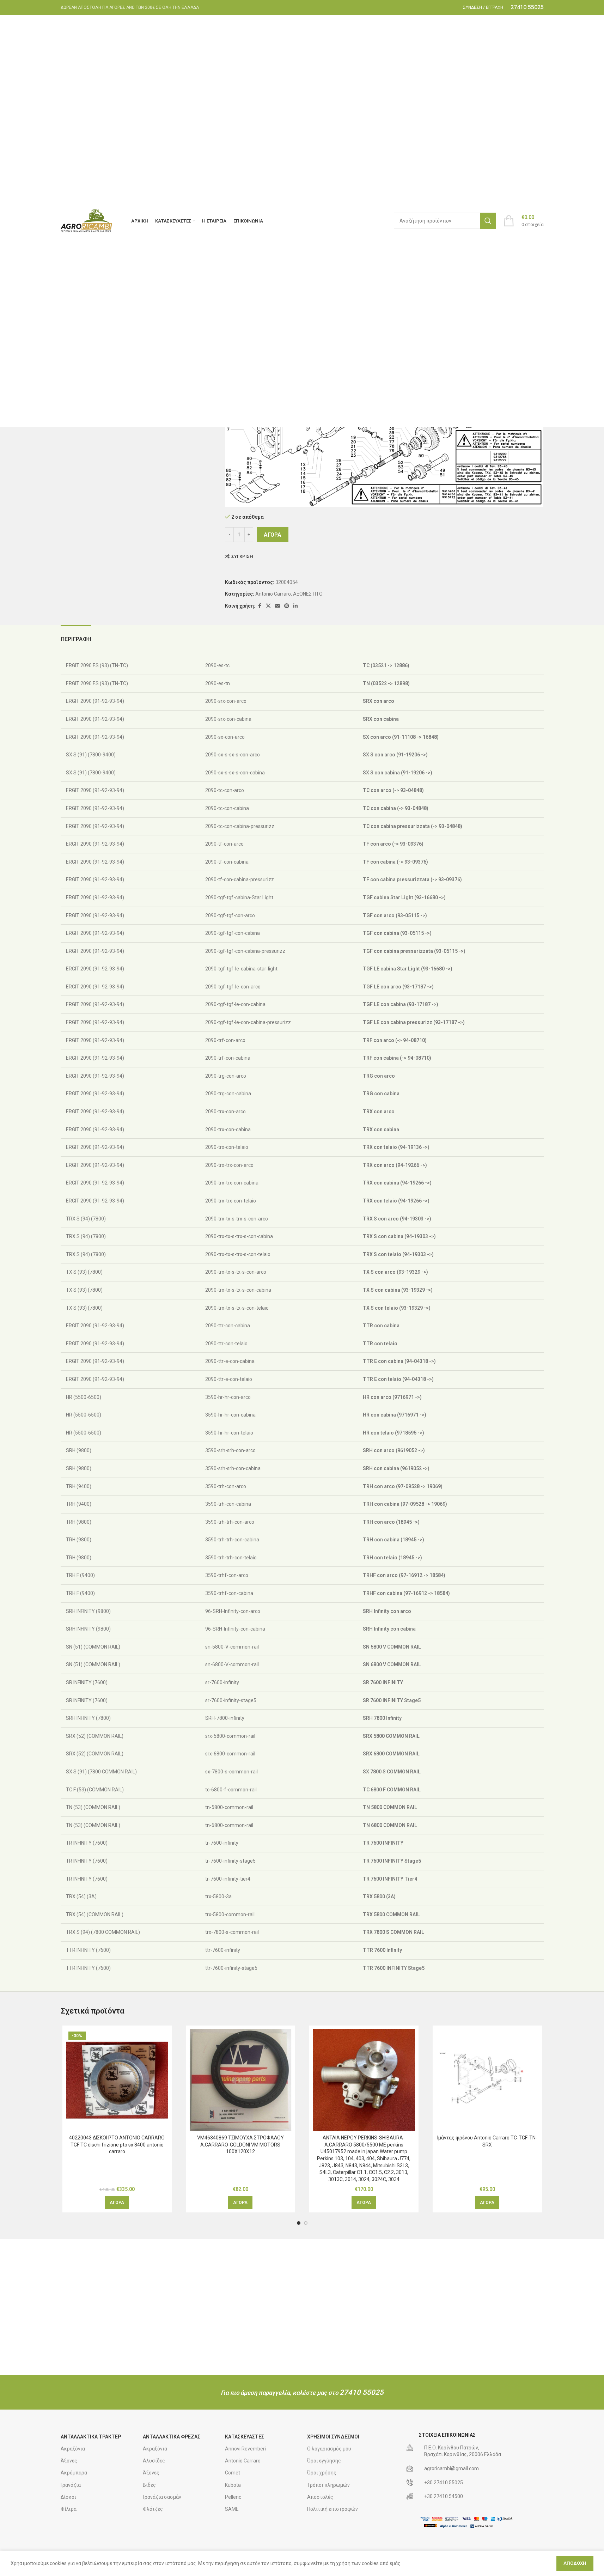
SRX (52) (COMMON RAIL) (94, 1736)
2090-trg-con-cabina (228, 1094)
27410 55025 (362, 2392)
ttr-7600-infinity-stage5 (231, 1968)
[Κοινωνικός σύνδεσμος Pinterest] (287, 606)
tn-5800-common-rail (229, 1807)
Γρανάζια (71, 2485)
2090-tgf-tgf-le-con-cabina (235, 1004)
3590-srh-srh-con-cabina (232, 1468)
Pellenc (233, 2497)
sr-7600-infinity (222, 1682)
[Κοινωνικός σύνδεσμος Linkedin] (295, 606)
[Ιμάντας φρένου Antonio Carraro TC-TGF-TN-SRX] (487, 2080)
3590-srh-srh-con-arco (230, 1450)
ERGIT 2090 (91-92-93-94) (94, 701)
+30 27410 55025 (444, 2483)
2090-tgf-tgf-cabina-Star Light (239, 897)
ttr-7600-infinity (222, 1950)
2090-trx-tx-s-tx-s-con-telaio (236, 1308)
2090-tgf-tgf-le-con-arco (232, 987)
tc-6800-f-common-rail (230, 1790)
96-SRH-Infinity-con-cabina (235, 1629)
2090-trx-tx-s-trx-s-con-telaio (237, 1254)
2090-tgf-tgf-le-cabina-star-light (241, 969)
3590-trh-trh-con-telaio (230, 1558)
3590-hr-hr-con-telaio (229, 1433)
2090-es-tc (217, 665)
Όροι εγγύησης (324, 2461)
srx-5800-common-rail (230, 1736)
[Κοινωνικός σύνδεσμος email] (277, 606)
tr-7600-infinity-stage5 (230, 1861)
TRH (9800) (78, 1522)
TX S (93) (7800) (84, 1272)
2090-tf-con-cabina (226, 862)
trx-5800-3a (218, 1896)
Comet (233, 2473)
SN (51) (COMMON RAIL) (93, 1647)
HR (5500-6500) (83, 1397)
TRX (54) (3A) (81, 1896)
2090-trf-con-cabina (227, 1058)
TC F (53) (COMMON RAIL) (94, 1790)
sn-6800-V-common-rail (231, 1664)
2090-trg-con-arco (225, 1076)
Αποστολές (320, 2497)
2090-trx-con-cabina (227, 1129)
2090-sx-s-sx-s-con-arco (232, 755)
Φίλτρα (69, 2509)
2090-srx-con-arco (225, 701)
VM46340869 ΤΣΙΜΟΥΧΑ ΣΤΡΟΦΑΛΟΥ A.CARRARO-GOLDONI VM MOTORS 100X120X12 (240, 2145)
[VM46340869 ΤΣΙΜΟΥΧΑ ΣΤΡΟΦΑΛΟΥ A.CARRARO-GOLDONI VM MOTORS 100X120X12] (240, 2080)
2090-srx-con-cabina (228, 719)
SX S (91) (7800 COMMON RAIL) (101, 1772)
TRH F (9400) (80, 1575)
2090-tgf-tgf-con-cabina (232, 933)
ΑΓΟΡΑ (273, 535)
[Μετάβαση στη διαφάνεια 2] (306, 2223)
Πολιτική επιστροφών (332, 2509)
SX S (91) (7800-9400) (90, 755)
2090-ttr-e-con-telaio (228, 1379)
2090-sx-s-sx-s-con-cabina (234, 773)
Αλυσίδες (154, 2461)
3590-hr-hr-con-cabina (230, 1415)
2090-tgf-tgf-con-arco (230, 915)
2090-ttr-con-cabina (227, 1326)
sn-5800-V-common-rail (231, 1647)
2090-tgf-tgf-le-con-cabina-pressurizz (248, 1022)
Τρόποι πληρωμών (328, 2485)
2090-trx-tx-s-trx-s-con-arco (236, 1219)
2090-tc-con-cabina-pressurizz (239, 826)
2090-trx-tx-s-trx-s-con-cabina (239, 1236)
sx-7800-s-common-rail (231, 1772)
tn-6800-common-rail (229, 1825)
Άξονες (69, 2461)
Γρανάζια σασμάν (162, 2497)
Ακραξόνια (73, 2449)
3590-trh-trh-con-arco (229, 1522)
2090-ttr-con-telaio (226, 1344)
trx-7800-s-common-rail (231, 1932)
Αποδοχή (575, 2563)
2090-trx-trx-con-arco (229, 1165)
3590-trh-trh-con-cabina (232, 1540)
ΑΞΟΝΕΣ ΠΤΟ (308, 594)
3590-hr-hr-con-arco (227, 1397)
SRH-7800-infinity (224, 1718)
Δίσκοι (68, 2497)
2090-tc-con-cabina (227, 808)
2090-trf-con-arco (225, 1040)
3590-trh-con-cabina (228, 1504)
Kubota (233, 2485)
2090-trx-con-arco (225, 1112)
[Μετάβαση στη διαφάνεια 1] (299, 2223)
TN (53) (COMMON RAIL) (93, 1807)
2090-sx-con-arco (224, 737)
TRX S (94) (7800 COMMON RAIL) (102, 1932)
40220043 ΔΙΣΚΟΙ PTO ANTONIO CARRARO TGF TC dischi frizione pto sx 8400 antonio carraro (117, 2145)
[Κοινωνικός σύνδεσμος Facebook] (260, 606)
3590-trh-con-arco (225, 1486)
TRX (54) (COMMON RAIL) (94, 1914)
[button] (117, 2203)
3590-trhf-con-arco (226, 1575)
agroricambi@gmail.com (452, 2468)
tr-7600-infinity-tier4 (227, 1879)
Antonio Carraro (273, 594)
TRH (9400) (78, 1486)
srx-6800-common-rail (230, 1754)
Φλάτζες (153, 2509)
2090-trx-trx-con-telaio (230, 1201)
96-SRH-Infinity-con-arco (232, 1611)
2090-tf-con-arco (224, 844)
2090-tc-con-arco (224, 790)
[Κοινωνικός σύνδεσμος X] (268, 606)
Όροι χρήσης (322, 2473)
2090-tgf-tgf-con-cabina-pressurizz (245, 951)
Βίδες (149, 2485)
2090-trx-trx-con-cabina (231, 1183)
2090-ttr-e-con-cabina (229, 1361)
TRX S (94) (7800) (85, 1219)
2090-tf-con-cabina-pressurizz (239, 879)
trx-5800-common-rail (229, 1914)
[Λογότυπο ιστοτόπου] (87, 220)
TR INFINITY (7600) (86, 1843)
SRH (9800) (78, 1450)
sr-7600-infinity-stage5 (230, 1700)
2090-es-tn (217, 683)
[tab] (76, 636)
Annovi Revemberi (245, 2449)
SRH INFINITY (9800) (88, 1611)
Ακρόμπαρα (74, 2473)
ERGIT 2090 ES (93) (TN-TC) (96, 665)
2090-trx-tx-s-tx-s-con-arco (235, 1272)
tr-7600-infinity (221, 1843)
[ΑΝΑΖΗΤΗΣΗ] (488, 221)
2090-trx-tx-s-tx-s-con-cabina (238, 1290)
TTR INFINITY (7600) (88, 1950)
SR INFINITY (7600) (86, 1682)
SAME (232, 2509)
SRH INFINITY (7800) (88, 1718)
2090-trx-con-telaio (226, 1147)
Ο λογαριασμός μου (329, 2449)
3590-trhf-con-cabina (229, 1593)
